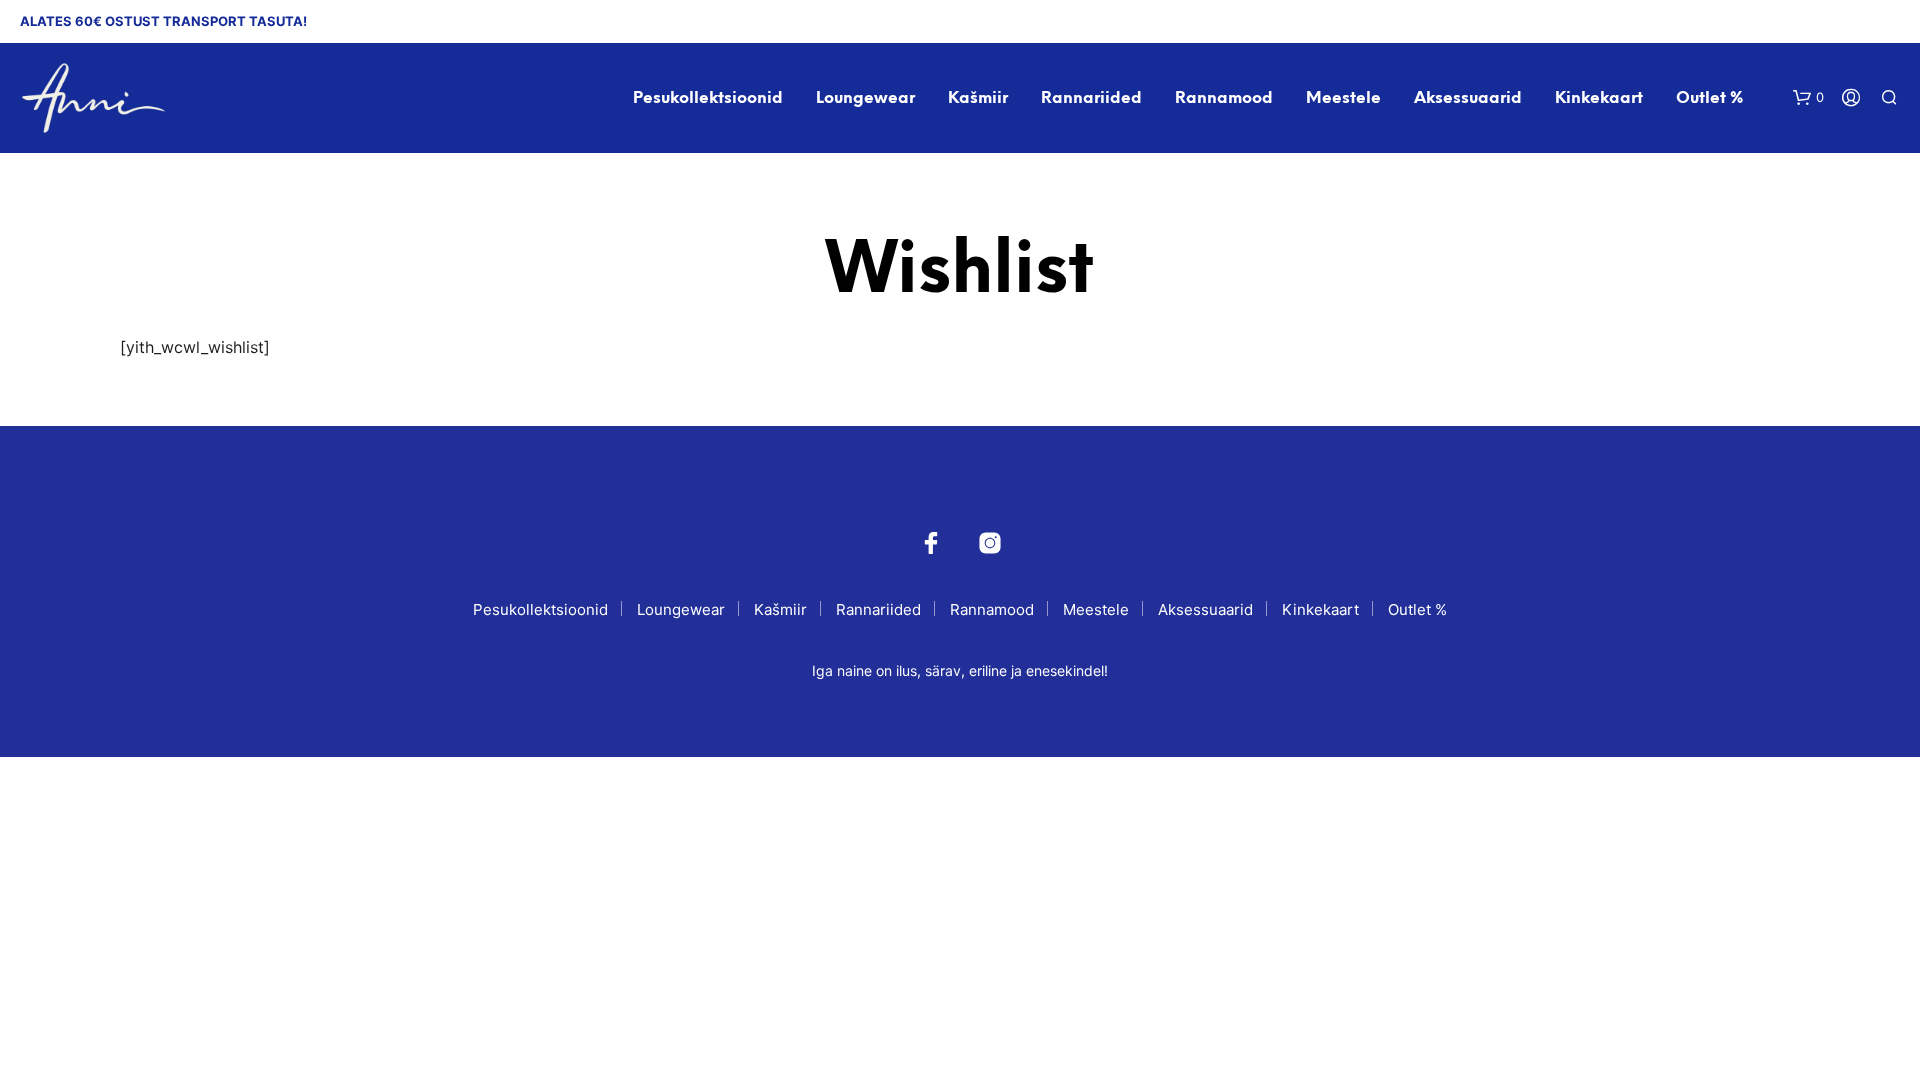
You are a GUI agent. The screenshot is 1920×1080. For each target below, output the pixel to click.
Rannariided (1091, 98)
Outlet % (1709, 98)
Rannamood (1224, 98)
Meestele (1343, 98)
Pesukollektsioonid (708, 98)
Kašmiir (978, 98)
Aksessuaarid (1468, 98)
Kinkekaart (1599, 98)
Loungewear (865, 98)
